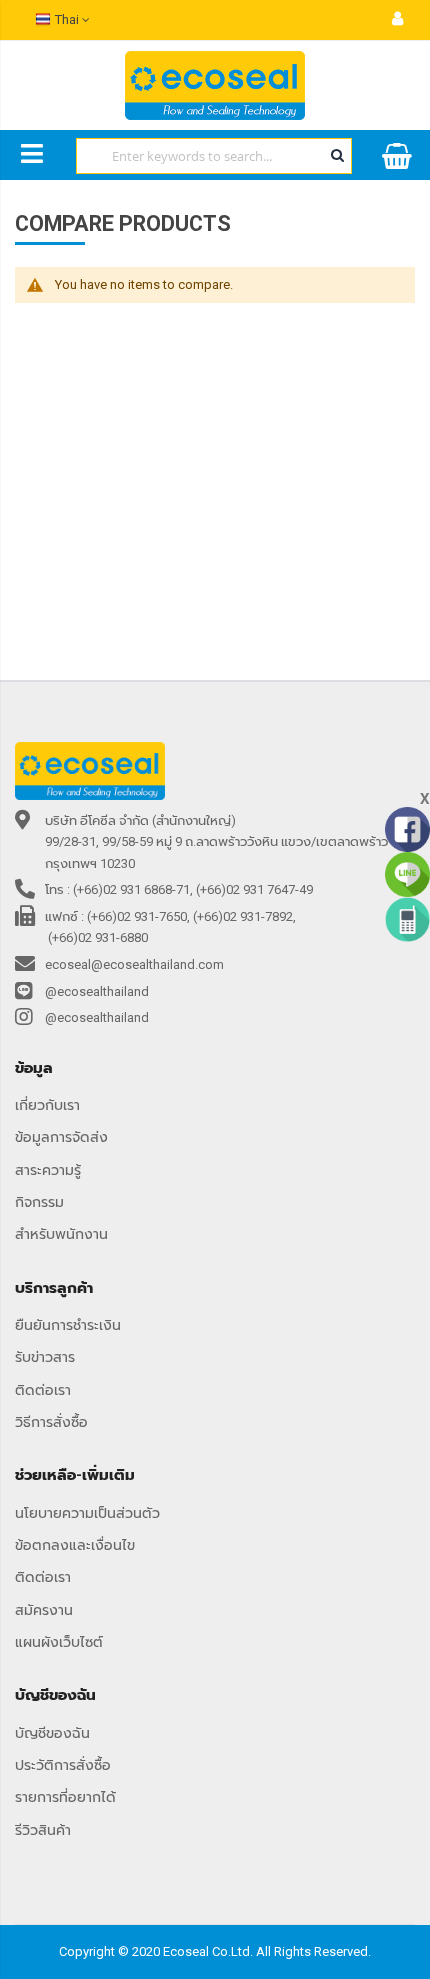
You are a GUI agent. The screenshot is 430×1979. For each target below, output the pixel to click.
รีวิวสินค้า (43, 1830)
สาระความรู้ (48, 1170)
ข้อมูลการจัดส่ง (61, 1137)
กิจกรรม (39, 1202)
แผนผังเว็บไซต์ (59, 1642)
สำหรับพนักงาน (61, 1234)
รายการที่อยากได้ (65, 1797)
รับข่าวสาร (45, 1357)
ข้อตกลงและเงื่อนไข (75, 1545)
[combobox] (214, 156)
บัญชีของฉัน (52, 1733)
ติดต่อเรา (43, 1390)
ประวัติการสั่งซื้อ (63, 1765)
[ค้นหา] (337, 155)
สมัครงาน (44, 1610)
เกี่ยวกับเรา (47, 1105)
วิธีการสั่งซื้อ (51, 1422)
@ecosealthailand (97, 991)
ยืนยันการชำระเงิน (68, 1325)
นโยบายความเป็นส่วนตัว (87, 1513)
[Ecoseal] (215, 85)
